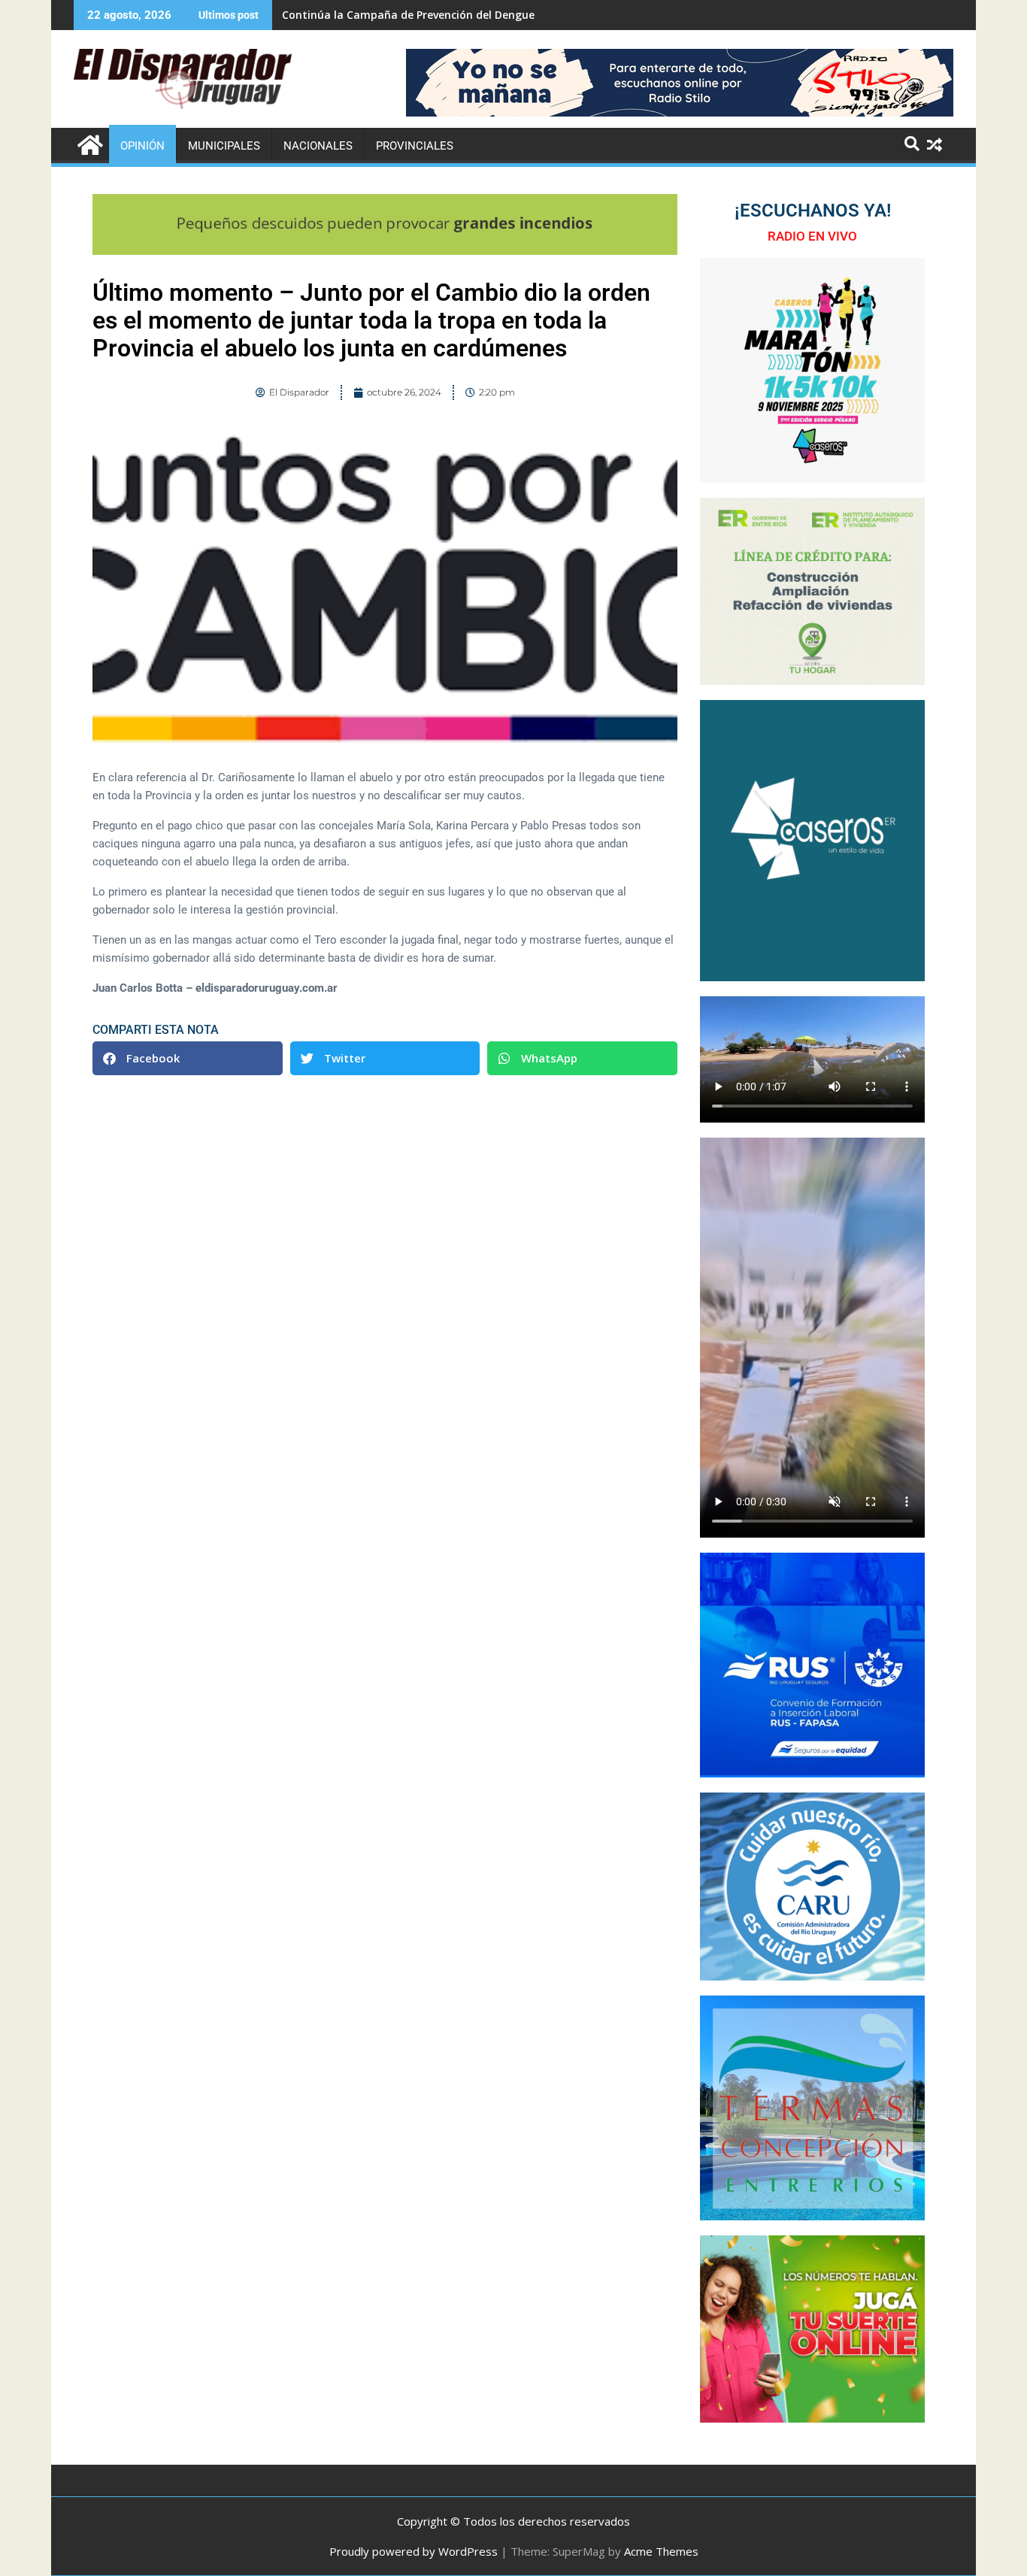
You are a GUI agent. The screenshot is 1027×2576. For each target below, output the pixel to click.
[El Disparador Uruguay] (88, 143)
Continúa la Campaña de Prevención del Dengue (408, 15)
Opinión (142, 146)
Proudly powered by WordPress (414, 2551)
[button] (188, 1058)
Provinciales (415, 146)
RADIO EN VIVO (812, 236)
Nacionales (318, 146)
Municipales (224, 146)
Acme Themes (661, 2551)
